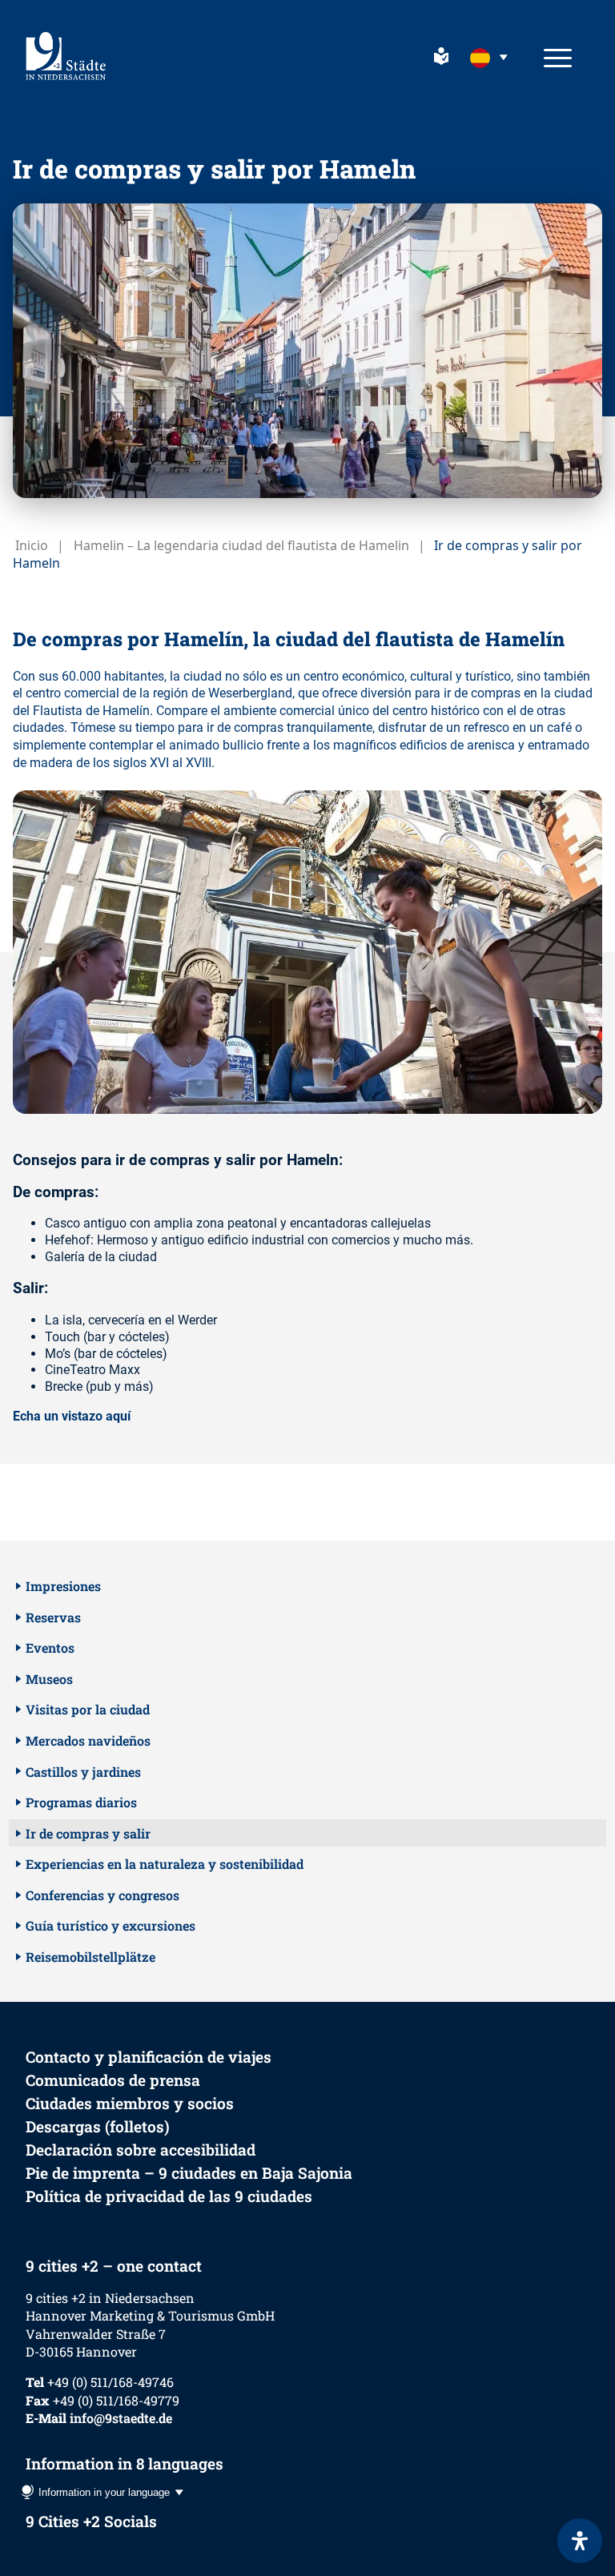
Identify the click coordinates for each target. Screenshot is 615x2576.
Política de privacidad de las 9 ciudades (169, 2196)
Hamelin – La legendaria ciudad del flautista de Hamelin (241, 545)
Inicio (32, 545)
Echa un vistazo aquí (72, 1416)
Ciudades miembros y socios (130, 2103)
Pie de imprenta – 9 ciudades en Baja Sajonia (189, 2173)
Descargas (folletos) (98, 2126)
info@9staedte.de (121, 2418)
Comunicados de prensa (113, 2080)
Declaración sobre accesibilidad (141, 2150)
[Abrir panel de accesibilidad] (580, 2541)
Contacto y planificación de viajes (149, 2057)
